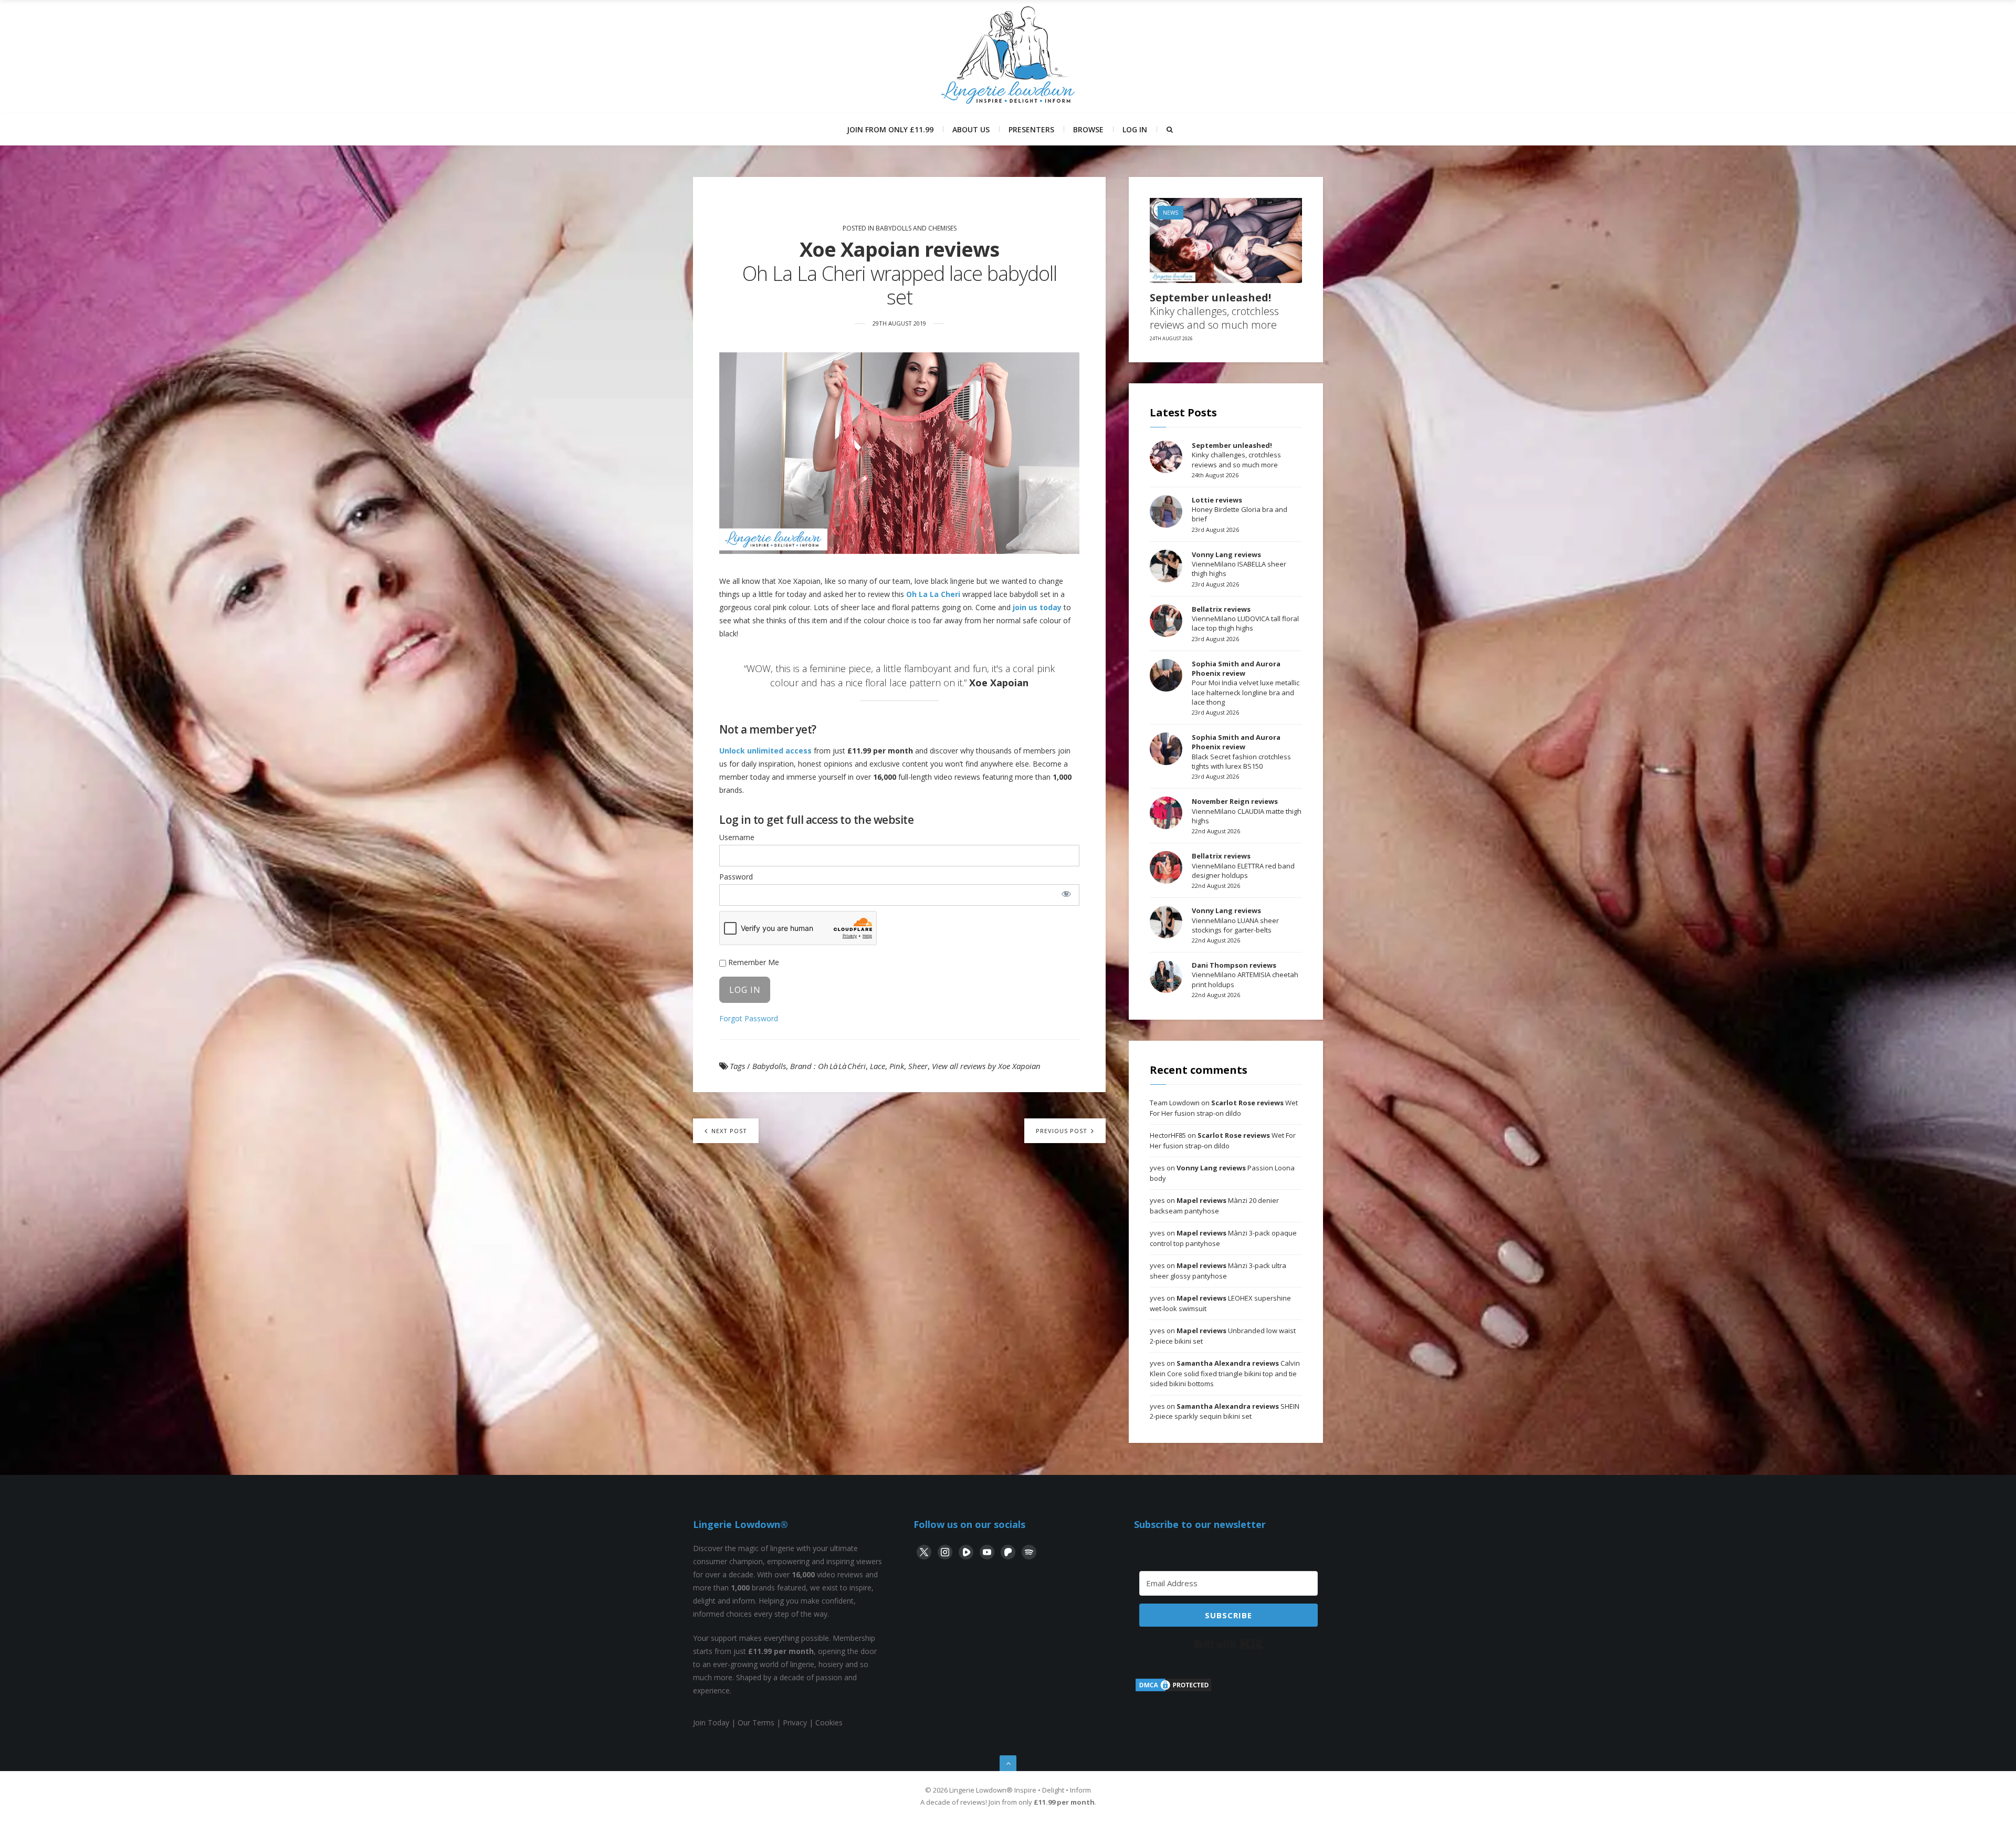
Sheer (918, 1066)
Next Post (728, 1131)
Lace (878, 1066)
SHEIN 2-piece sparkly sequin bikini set (1225, 1411)
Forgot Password (749, 1018)
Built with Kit (1229, 1644)
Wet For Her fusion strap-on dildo (1224, 1108)
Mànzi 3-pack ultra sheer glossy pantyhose (1218, 1271)
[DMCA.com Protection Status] (1173, 1690)
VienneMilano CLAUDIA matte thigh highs (1247, 811)
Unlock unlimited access (765, 751)
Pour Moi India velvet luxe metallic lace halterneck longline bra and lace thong (1246, 683)
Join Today (711, 1722)
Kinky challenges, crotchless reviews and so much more (1214, 311)
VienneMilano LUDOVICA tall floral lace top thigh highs (1245, 619)
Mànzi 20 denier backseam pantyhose (1214, 1206)
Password (736, 877)
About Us (971, 129)
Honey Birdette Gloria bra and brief (1240, 509)
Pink (897, 1066)
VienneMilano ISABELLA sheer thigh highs (1239, 564)
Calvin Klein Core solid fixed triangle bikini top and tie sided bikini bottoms (1225, 1373)
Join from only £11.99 (890, 129)
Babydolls (769, 1066)
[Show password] (1066, 894)
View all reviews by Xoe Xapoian (986, 1066)
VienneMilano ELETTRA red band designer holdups (1243, 865)
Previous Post (1063, 1131)
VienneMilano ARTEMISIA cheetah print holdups (1245, 975)
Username (737, 837)
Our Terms (756, 1722)
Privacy (795, 1722)
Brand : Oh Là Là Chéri (828, 1066)
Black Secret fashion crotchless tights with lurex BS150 (1241, 752)
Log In (1135, 129)
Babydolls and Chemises (916, 228)
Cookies (829, 1722)
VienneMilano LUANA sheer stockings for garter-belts (1235, 920)
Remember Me (753, 962)
